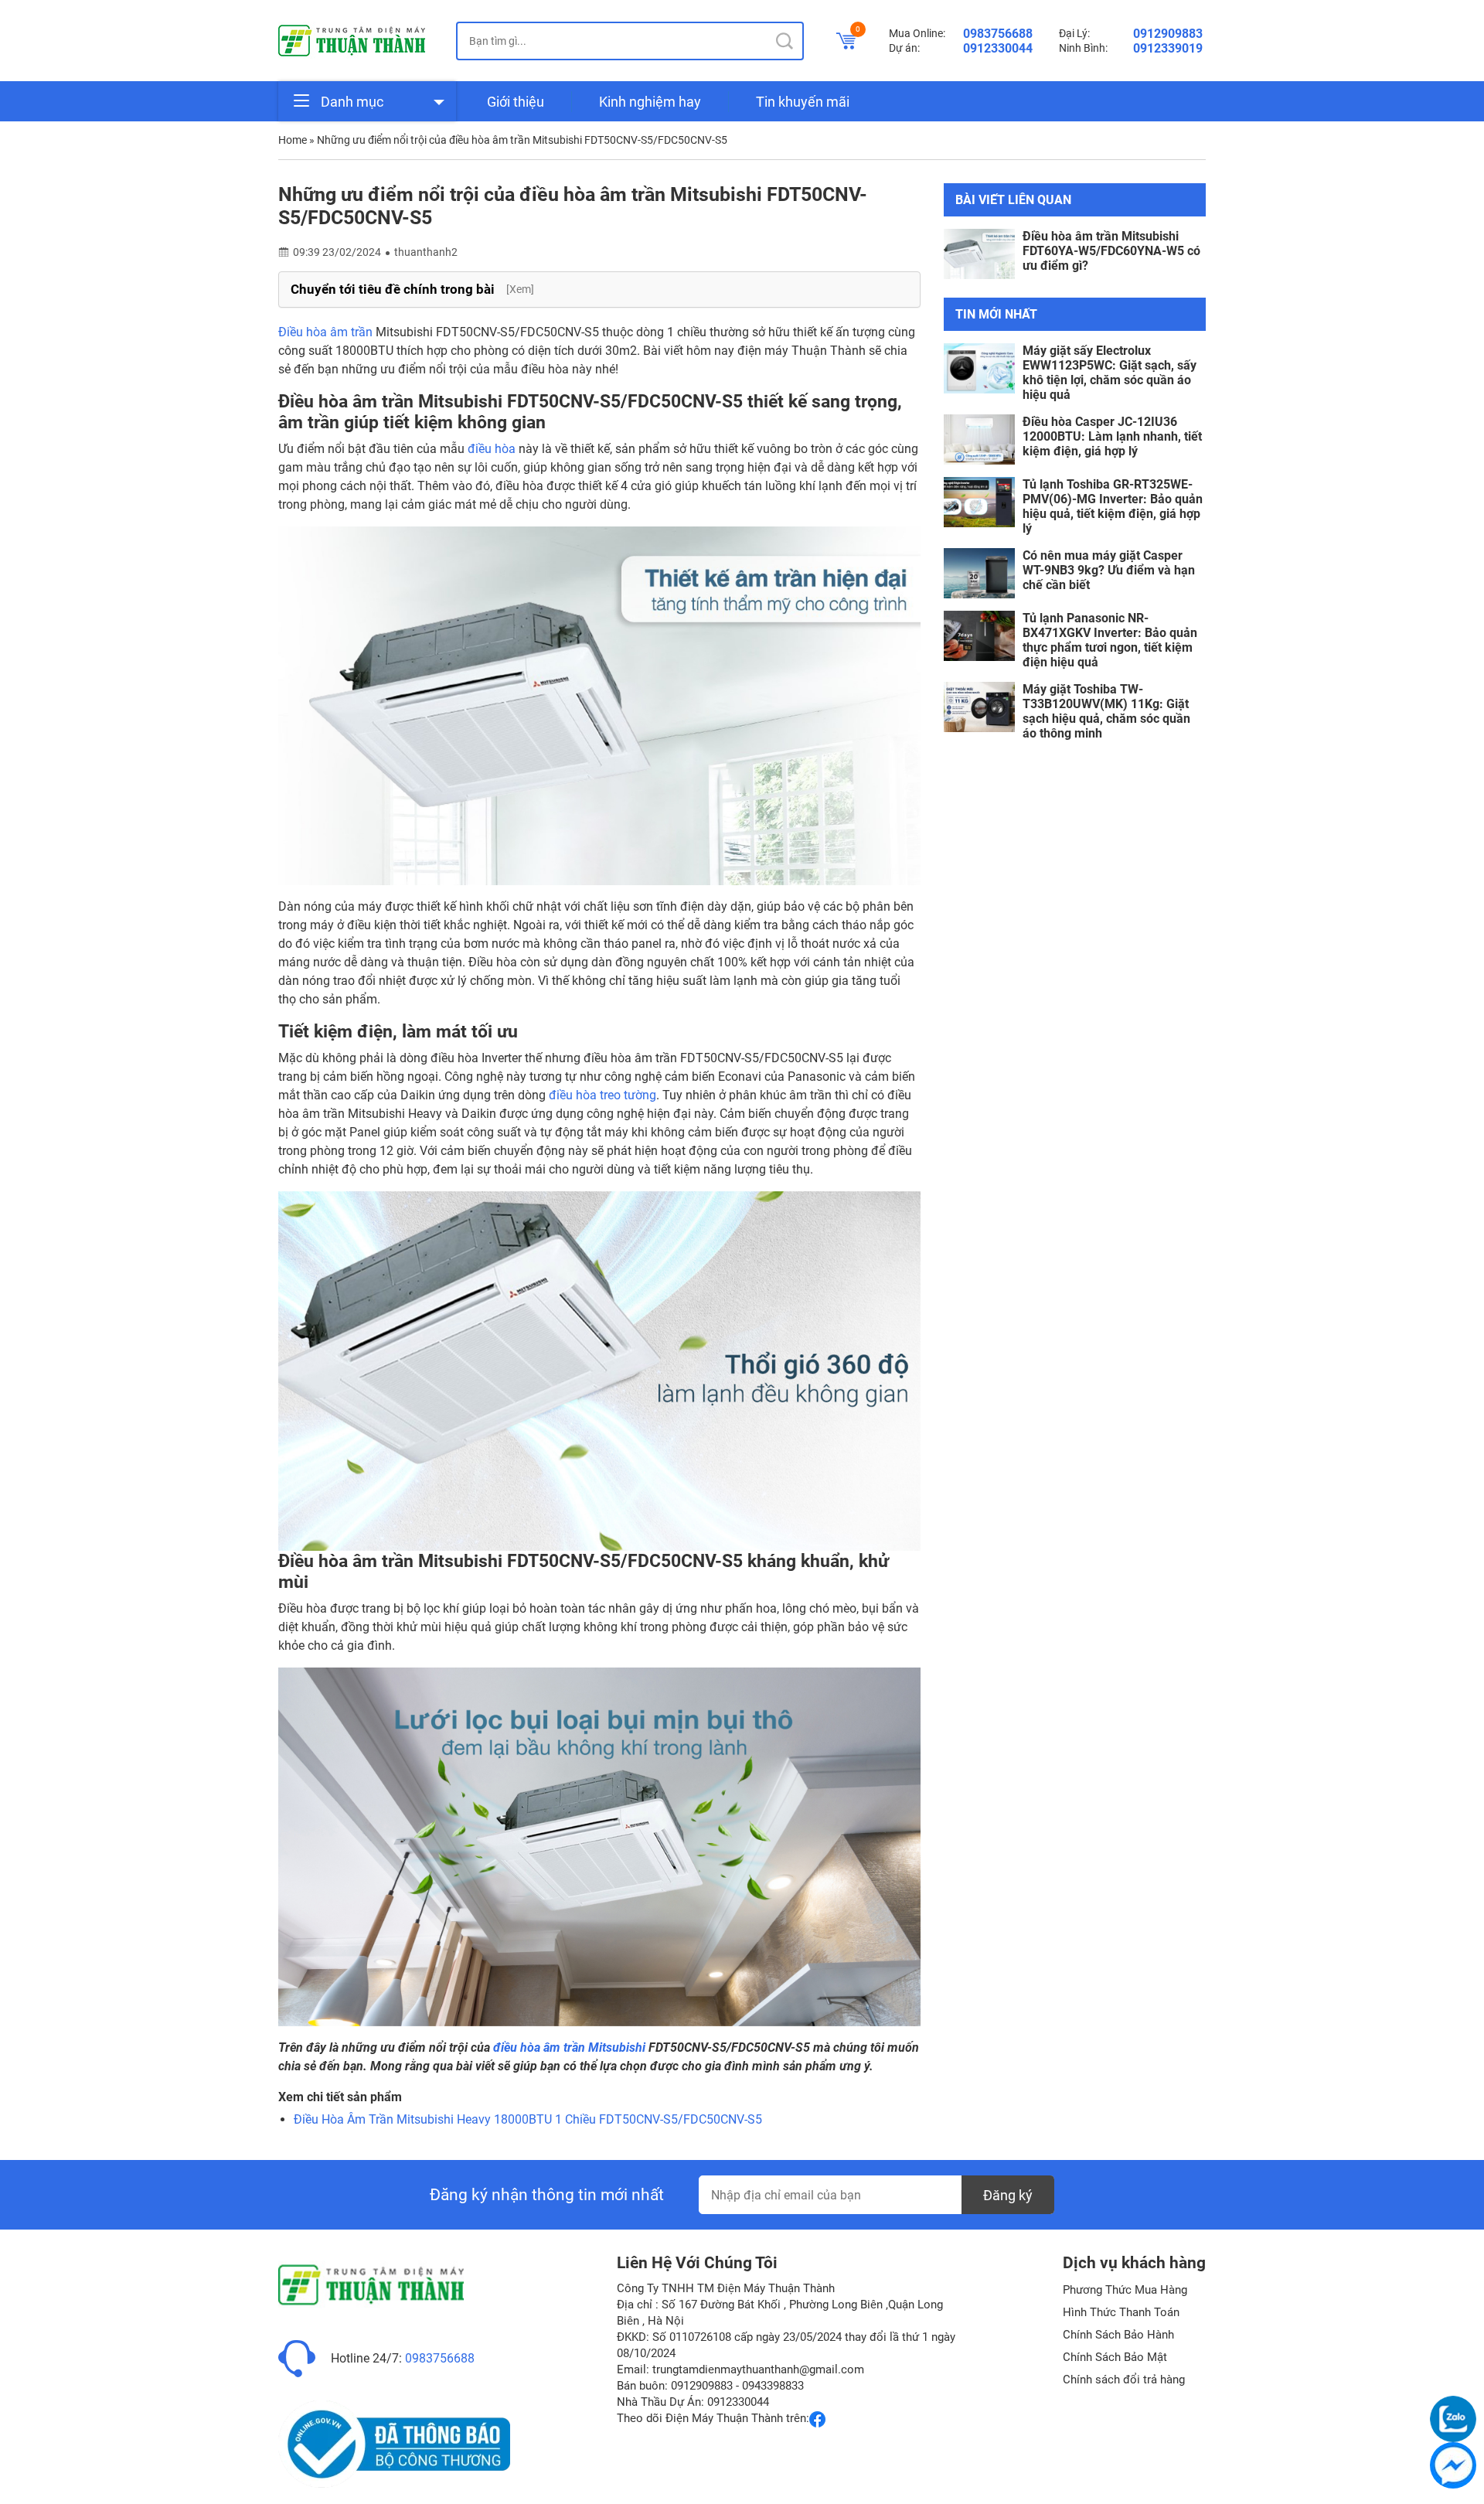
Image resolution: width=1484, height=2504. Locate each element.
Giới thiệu (516, 102)
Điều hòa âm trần (325, 332)
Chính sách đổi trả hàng (1124, 2380)
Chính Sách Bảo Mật (1115, 2357)
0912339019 (1168, 48)
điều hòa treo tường (602, 1095)
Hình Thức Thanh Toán (1121, 2312)
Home (293, 140)
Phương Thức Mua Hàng (1125, 2290)
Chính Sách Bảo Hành (1118, 2335)
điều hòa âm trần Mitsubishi (569, 2047)
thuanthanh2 (426, 252)
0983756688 (998, 34)
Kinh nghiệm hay (650, 102)
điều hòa (492, 449)
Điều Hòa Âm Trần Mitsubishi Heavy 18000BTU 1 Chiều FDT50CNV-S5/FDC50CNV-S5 (528, 2119)
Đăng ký (1008, 2195)
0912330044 (998, 48)
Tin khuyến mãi (803, 102)
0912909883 (1168, 34)
